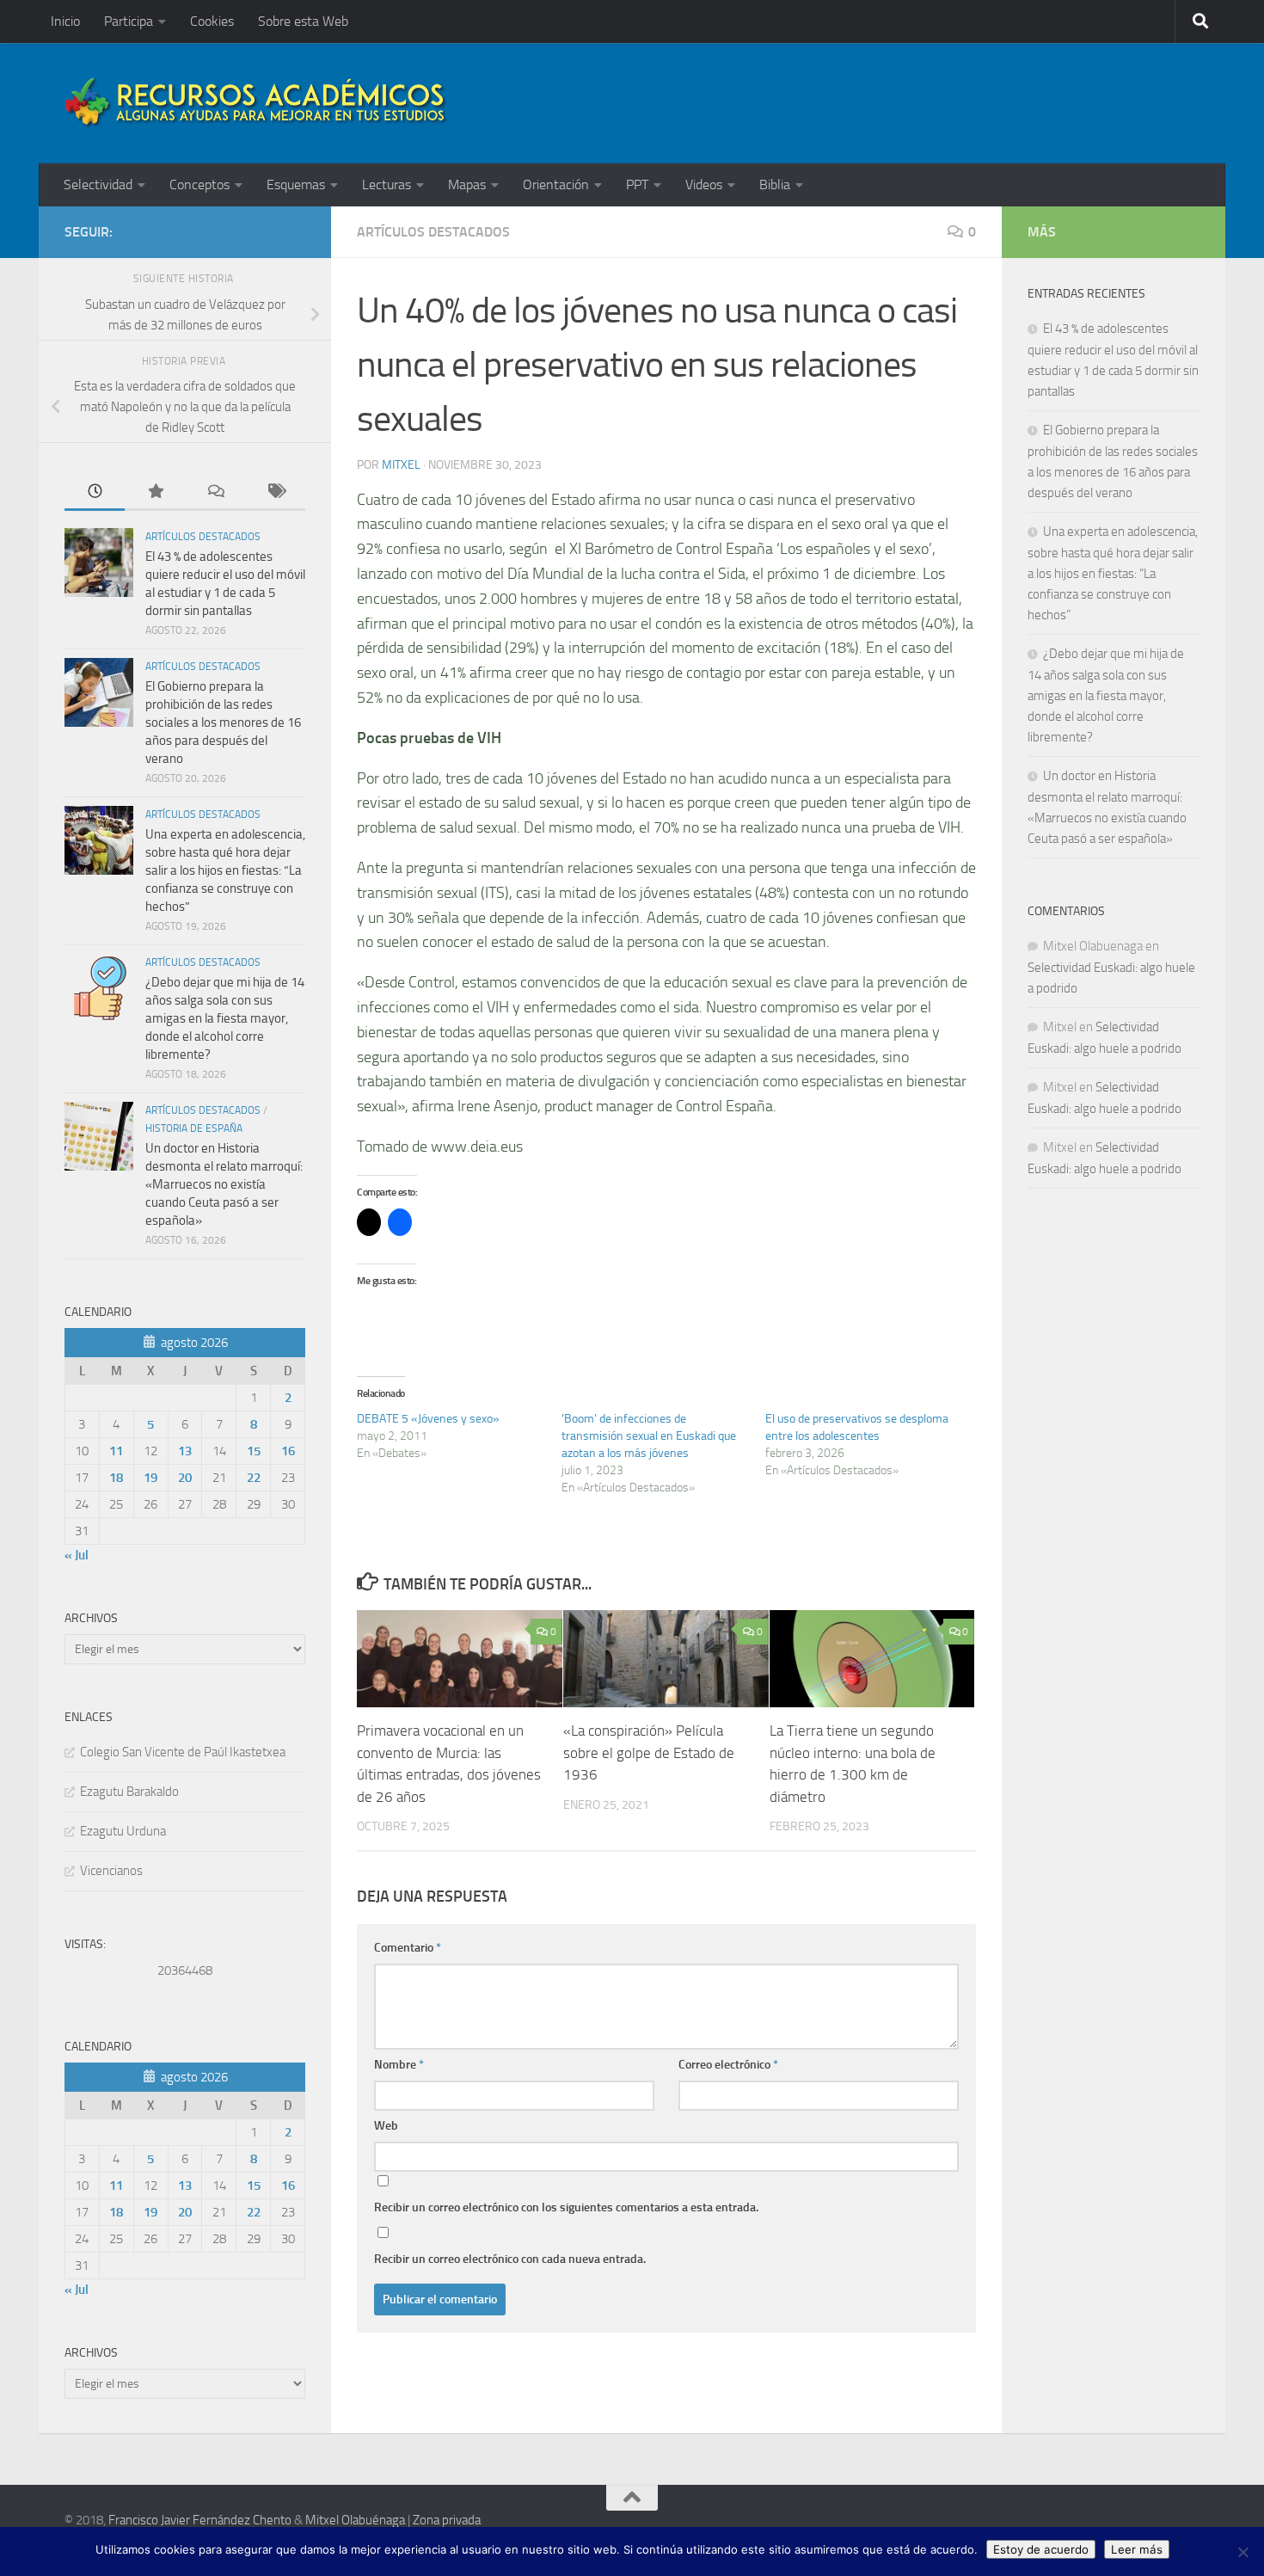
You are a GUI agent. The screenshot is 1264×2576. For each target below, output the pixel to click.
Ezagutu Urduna (123, 1831)
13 (185, 1451)
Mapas (467, 184)
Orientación (556, 184)
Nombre (399, 2065)
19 (150, 1478)
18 (116, 1478)
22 (254, 1478)
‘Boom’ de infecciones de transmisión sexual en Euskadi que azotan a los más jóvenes (649, 1436)
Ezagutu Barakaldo (129, 1792)
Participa (129, 21)
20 (185, 1478)
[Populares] (155, 492)
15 (254, 1451)
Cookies (212, 21)
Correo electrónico (728, 2065)
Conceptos (199, 184)
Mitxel (401, 465)
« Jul (77, 1555)
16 (288, 1451)
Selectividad (98, 184)
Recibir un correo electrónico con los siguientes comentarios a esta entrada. (566, 2207)
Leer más (1137, 2549)
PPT (637, 184)
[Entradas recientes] (95, 492)
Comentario (408, 1948)
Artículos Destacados (433, 232)
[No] (1243, 2552)
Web (386, 2126)
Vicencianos (111, 1871)
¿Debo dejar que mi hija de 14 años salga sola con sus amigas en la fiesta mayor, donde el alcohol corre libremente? (225, 1018)
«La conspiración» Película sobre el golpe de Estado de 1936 (649, 1753)
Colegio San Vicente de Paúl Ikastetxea (183, 1752)
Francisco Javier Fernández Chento (200, 2520)
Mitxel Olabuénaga (355, 2520)
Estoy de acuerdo (1041, 2549)
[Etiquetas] (275, 492)
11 (116, 1451)
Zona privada (447, 2520)
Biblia (775, 184)
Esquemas (296, 184)
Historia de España (194, 1128)
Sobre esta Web (303, 21)
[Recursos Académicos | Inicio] (256, 103)
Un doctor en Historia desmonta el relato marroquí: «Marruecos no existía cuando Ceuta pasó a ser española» (224, 1184)
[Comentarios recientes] (215, 492)
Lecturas (387, 184)
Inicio (65, 21)
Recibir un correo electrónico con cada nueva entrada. (510, 2259)
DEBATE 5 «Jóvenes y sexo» (428, 1419)
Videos (704, 184)
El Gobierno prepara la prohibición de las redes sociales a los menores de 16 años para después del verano (223, 722)
